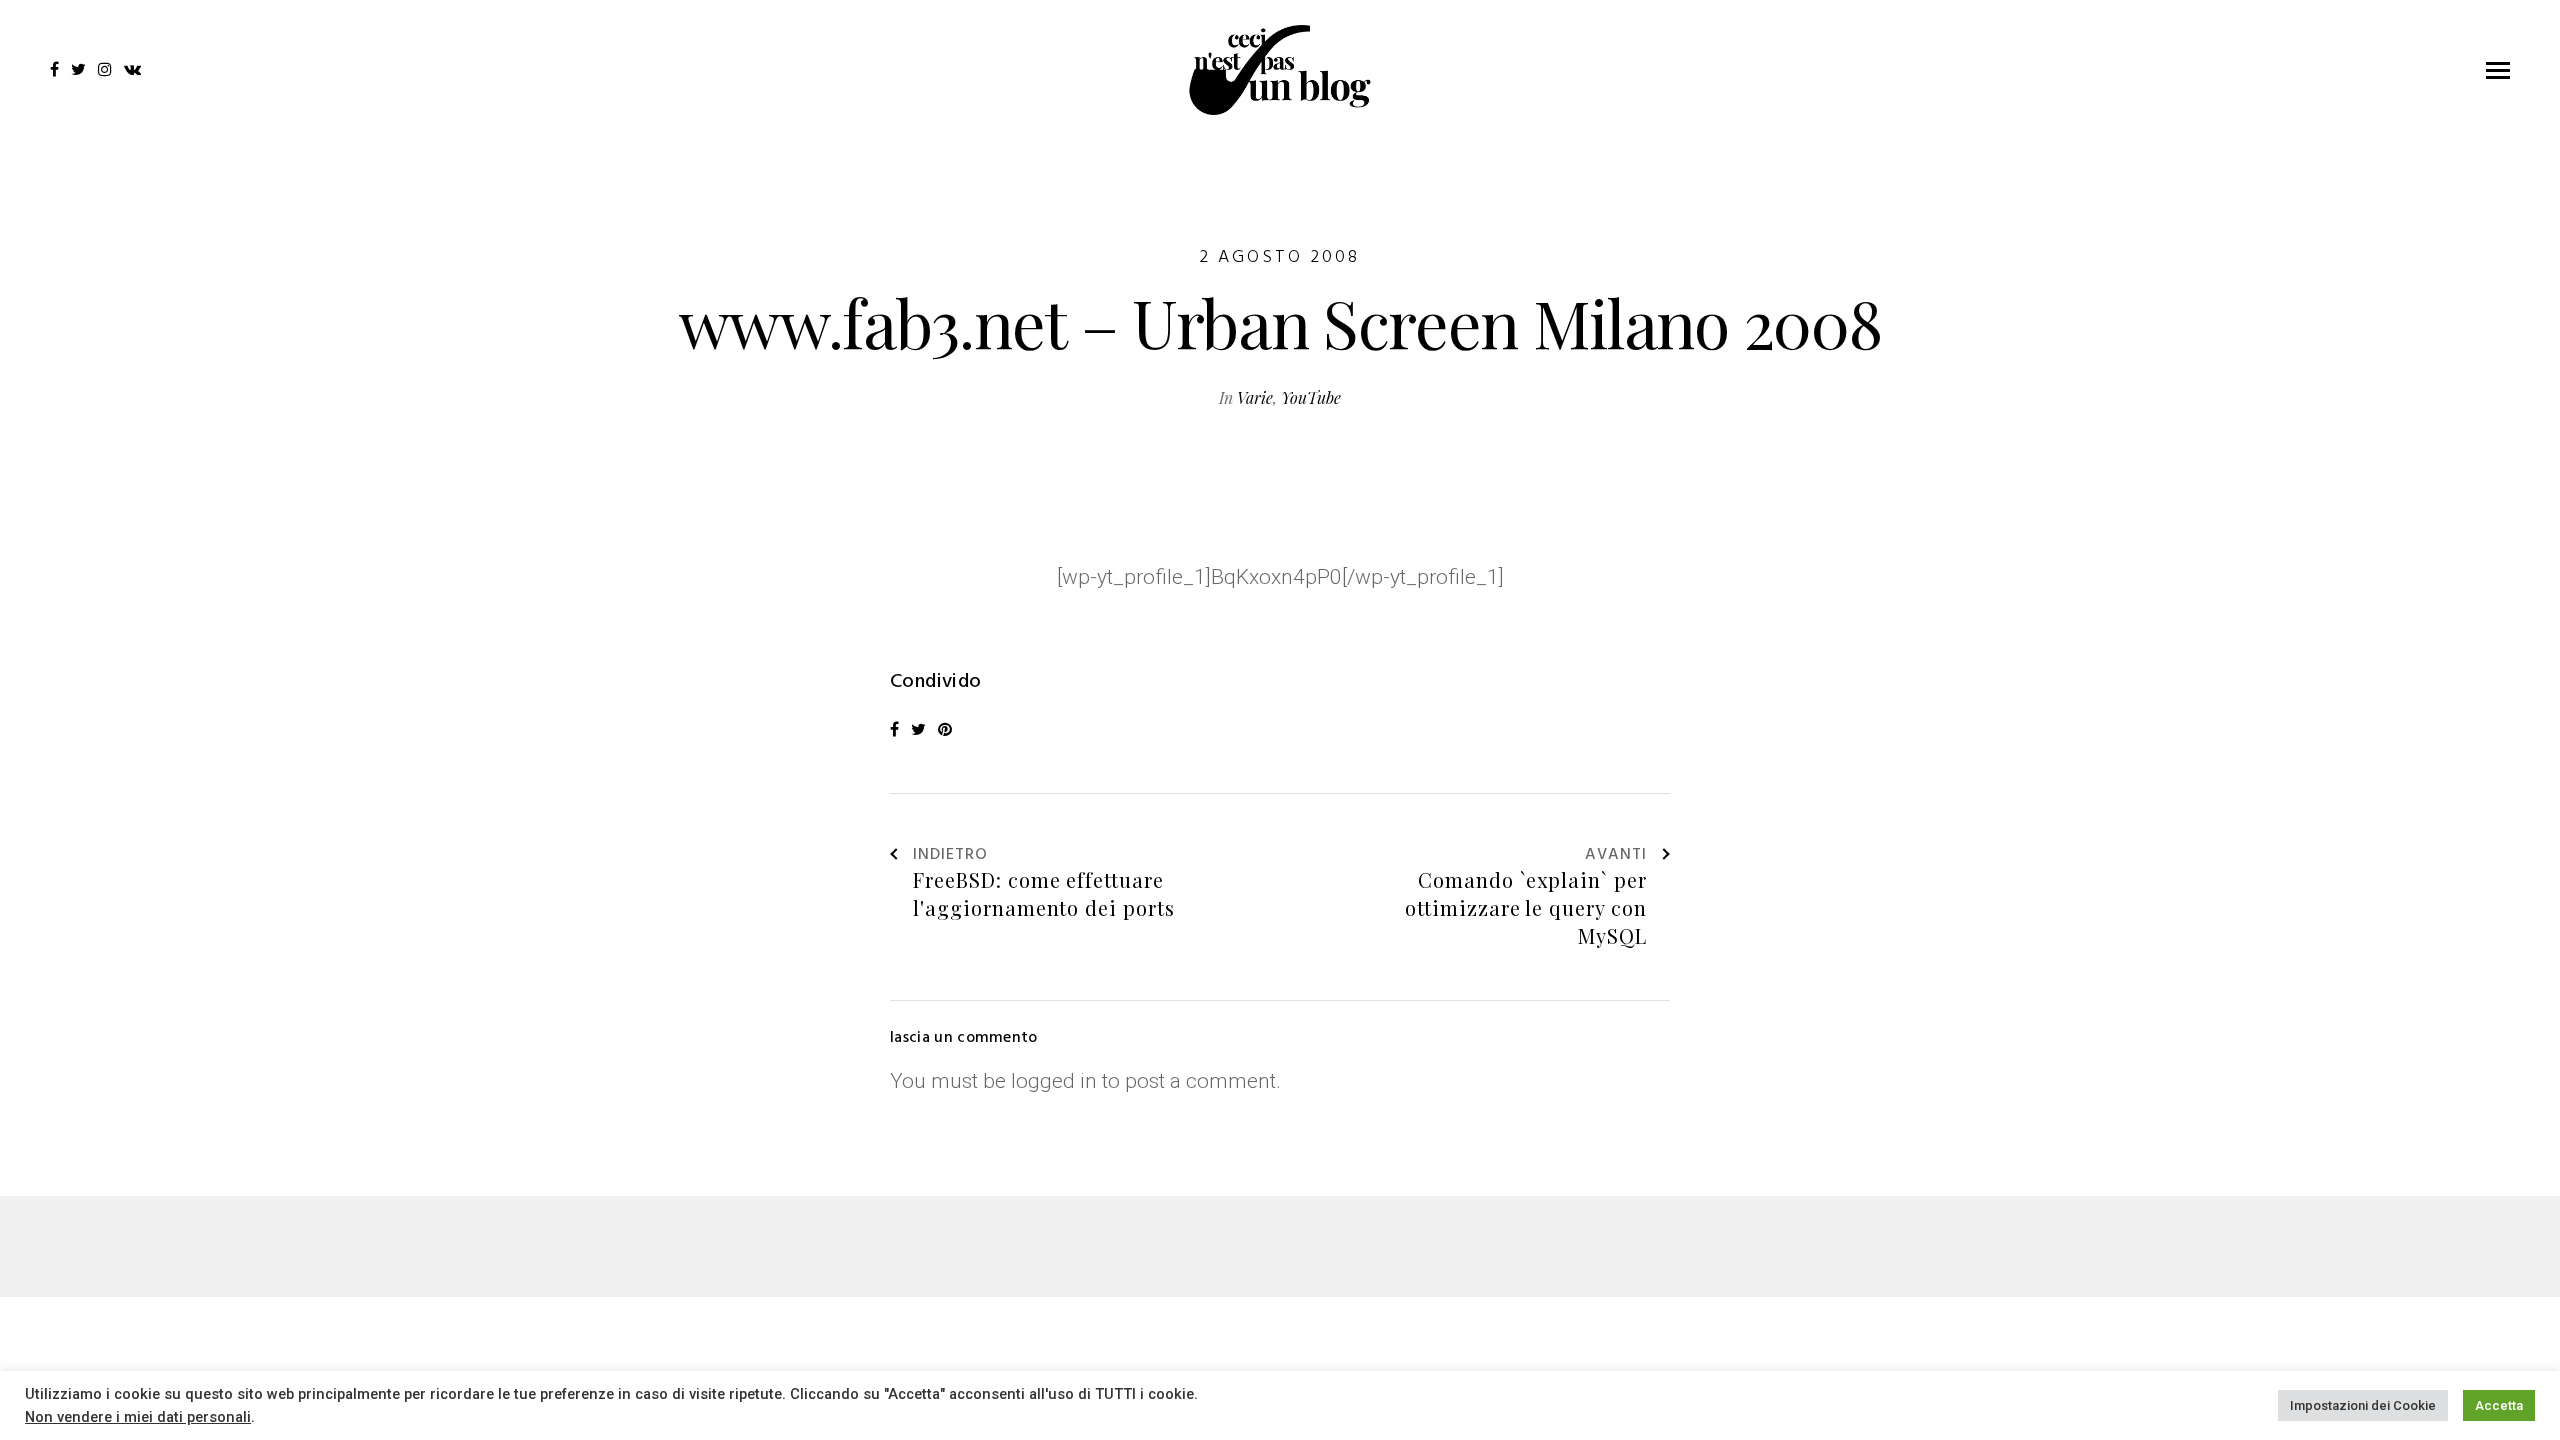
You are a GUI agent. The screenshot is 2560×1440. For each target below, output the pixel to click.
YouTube (1311, 397)
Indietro (950, 856)
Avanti (1616, 856)
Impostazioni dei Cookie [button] (2363, 1405)
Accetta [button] (2499, 1405)
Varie (1255, 397)
